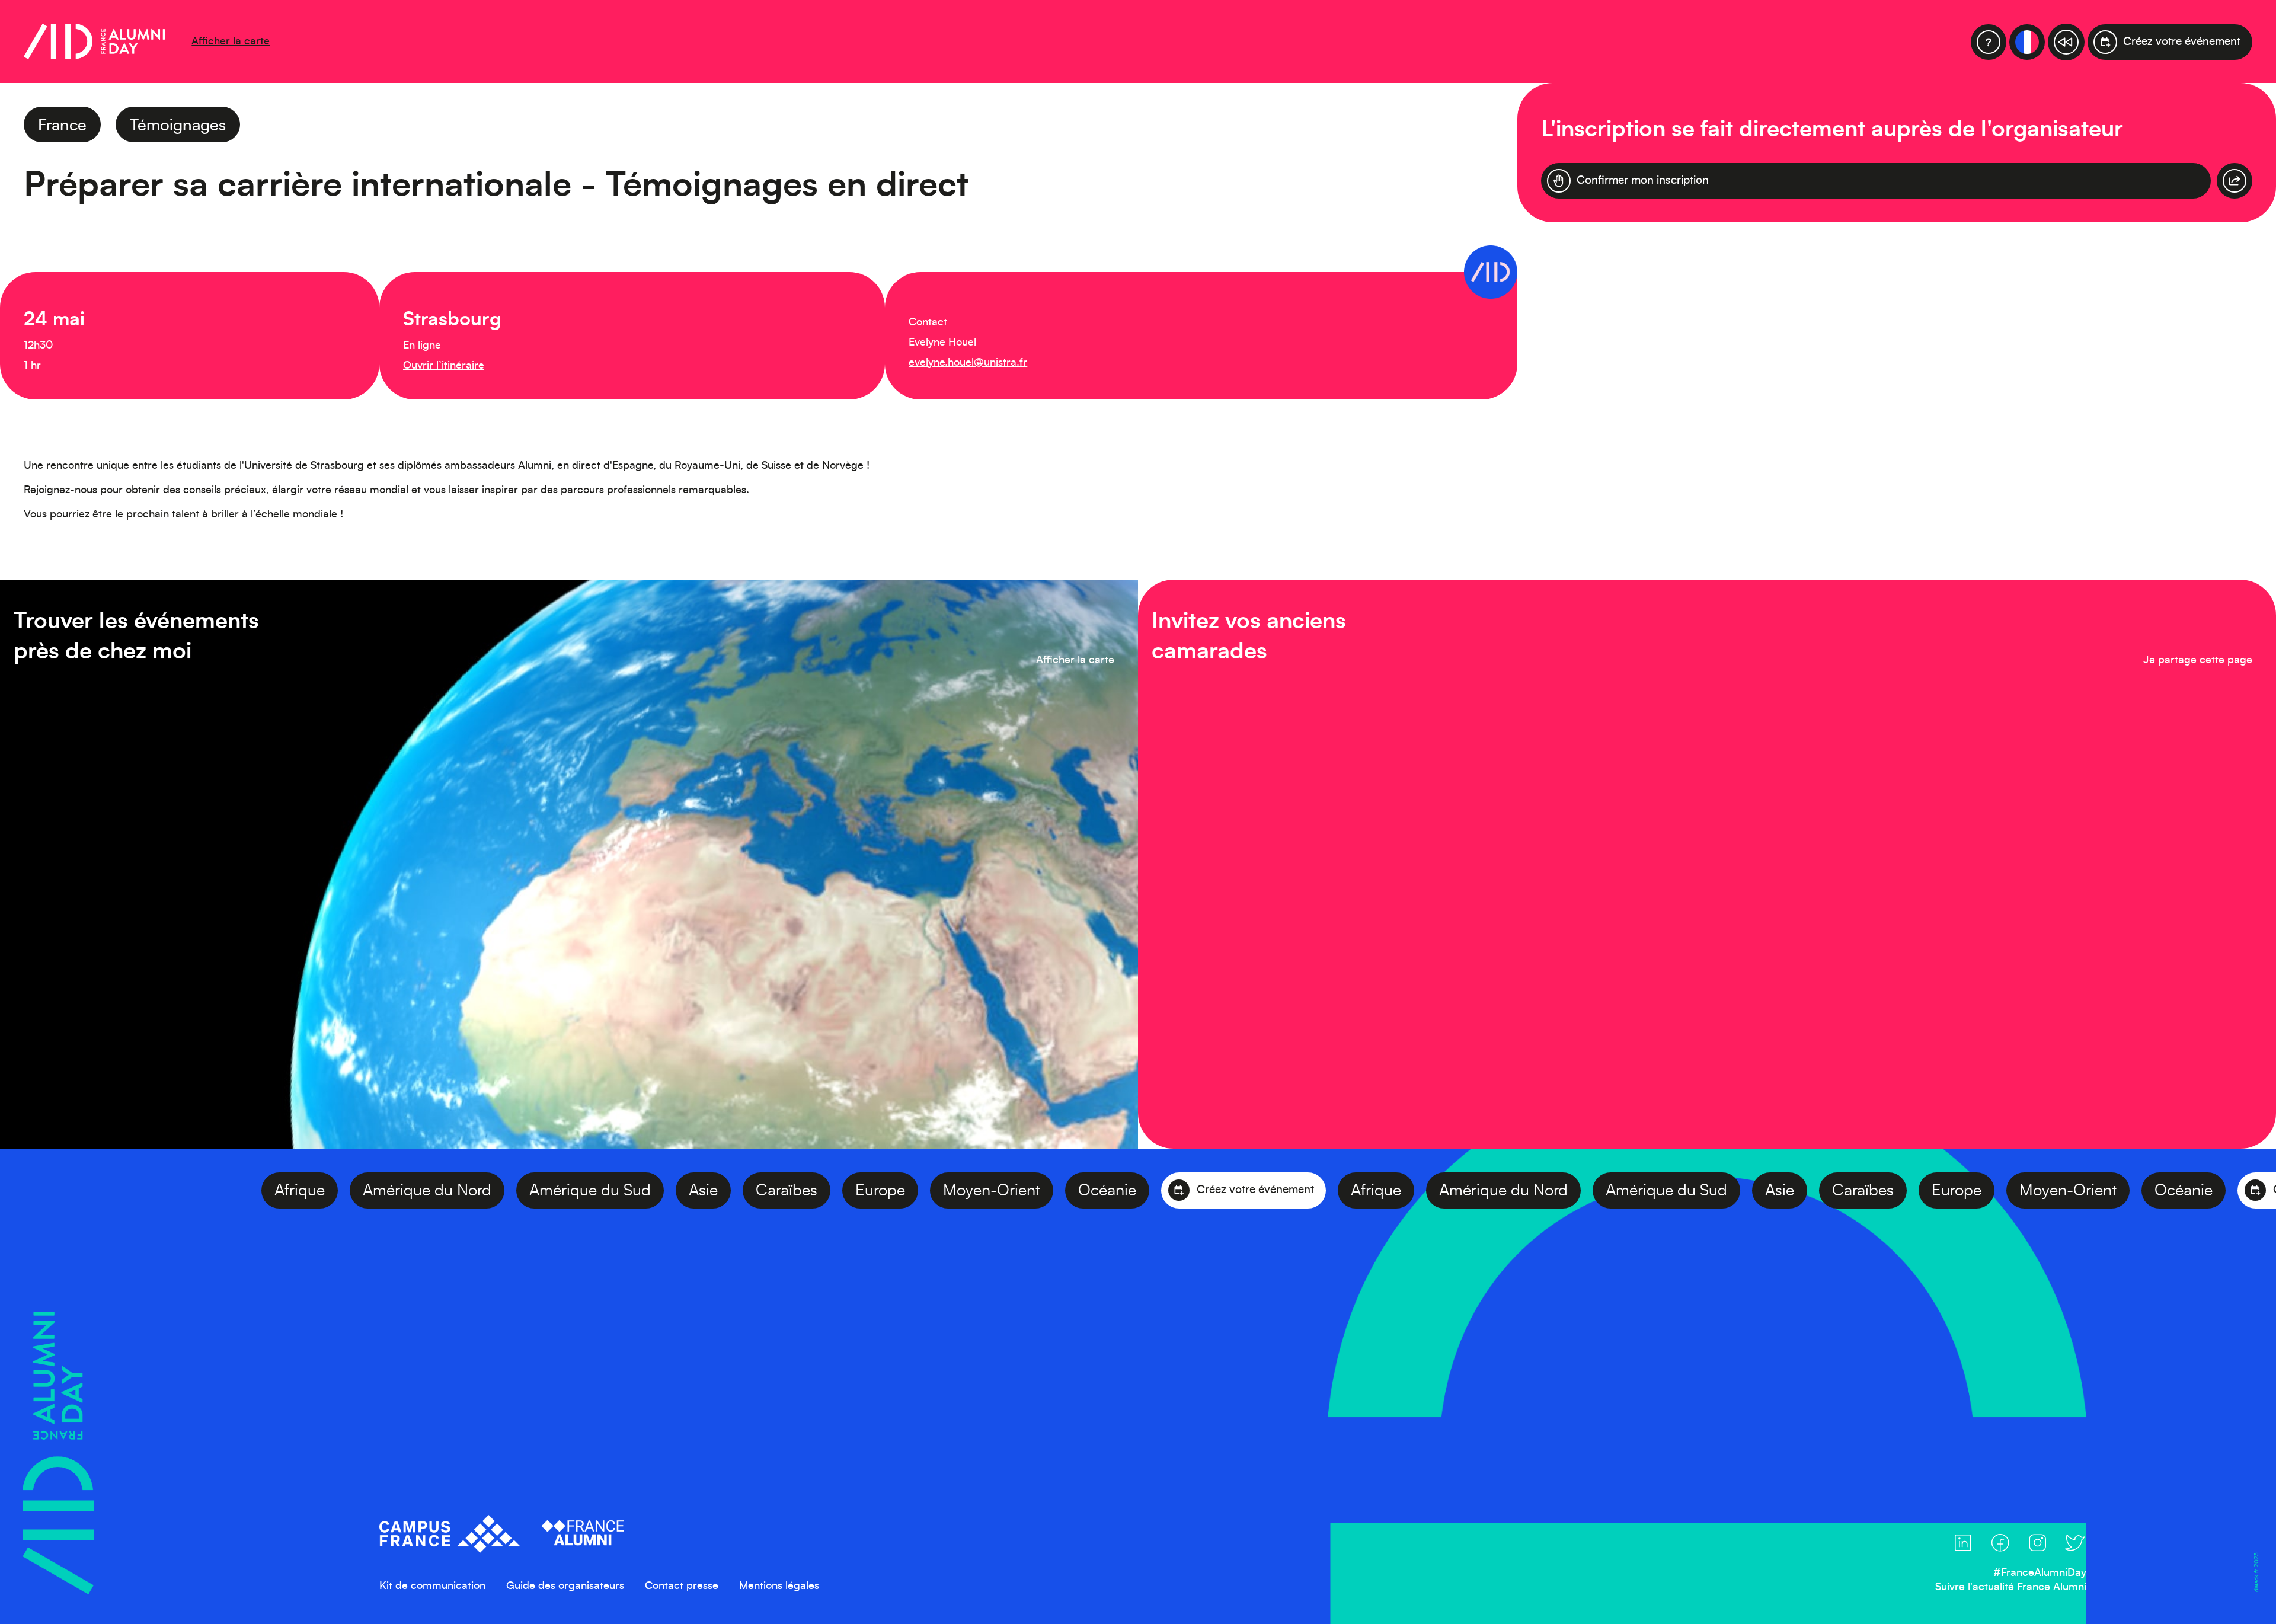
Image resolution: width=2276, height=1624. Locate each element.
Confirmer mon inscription (1643, 180)
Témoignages (178, 125)
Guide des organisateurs (565, 1586)
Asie (565, 1190)
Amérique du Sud (451, 1190)
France (62, 125)
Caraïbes (648, 1190)
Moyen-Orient (853, 1190)
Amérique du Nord (288, 1190)
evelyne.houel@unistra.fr (968, 363)
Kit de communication (432, 1586)
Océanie (968, 1190)
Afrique (161, 1190)
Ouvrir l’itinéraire (444, 366)
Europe (741, 1190)
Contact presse (682, 1586)
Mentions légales (779, 1586)
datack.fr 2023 (2256, 1572)
